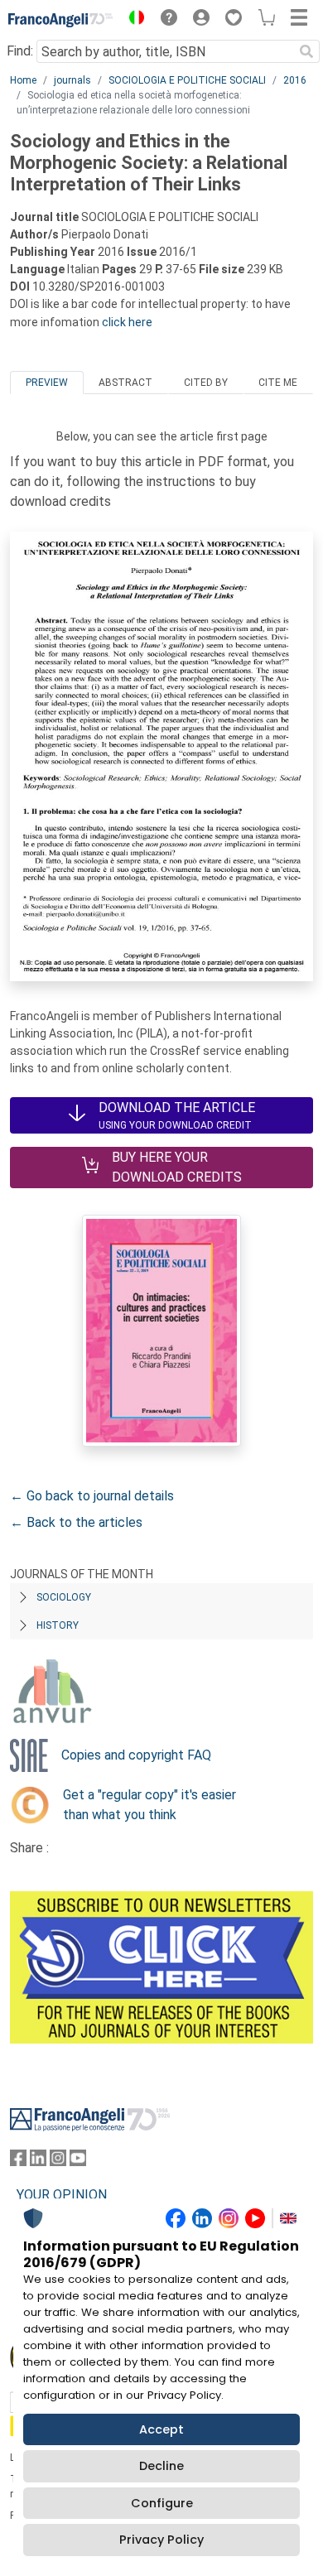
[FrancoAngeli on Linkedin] (38, 2162)
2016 (295, 80)
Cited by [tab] (206, 383)
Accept (161, 2429)
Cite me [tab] (278, 383)
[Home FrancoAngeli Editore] (61, 20)
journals (72, 80)
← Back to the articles (76, 1522)
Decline (161, 2466)
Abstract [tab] (125, 383)
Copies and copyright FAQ (136, 1755)
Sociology (64, 1597)
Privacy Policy (161, 2540)
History (58, 1625)
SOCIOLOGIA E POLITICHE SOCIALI (187, 80)
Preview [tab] (47, 383)
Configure (162, 2503)
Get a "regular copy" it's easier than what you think (149, 1805)
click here (127, 322)
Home (23, 80)
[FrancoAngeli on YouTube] (78, 2162)
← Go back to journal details (92, 1496)
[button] (133, 20)
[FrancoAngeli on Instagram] (58, 2162)
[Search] (306, 51)
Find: (20, 51)
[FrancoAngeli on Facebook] (18, 2162)
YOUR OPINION (62, 2195)
